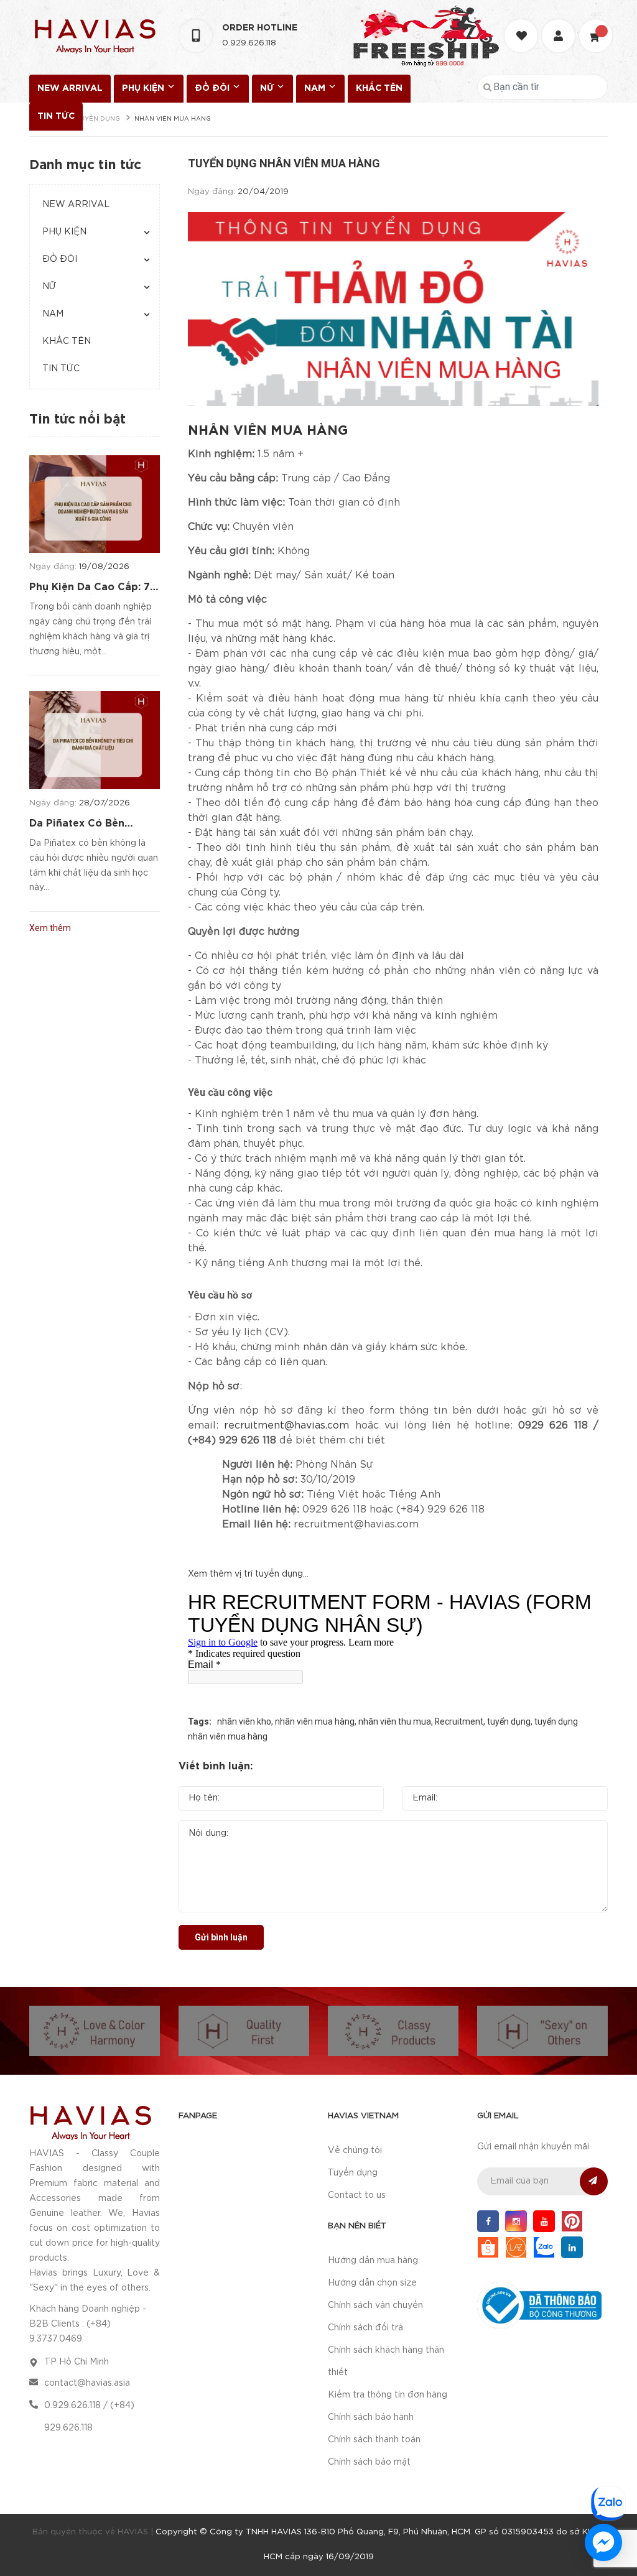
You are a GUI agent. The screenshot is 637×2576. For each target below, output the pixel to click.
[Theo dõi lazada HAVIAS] (516, 2247)
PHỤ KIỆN (144, 88)
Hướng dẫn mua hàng (373, 2261)
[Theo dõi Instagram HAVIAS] (516, 2221)
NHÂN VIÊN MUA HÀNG (268, 431)
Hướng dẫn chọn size (372, 2283)
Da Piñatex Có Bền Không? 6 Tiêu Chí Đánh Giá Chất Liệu (91, 825)
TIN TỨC (56, 116)
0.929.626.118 (249, 43)
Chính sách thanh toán (374, 2440)
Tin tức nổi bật (77, 420)
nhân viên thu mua (395, 1721)
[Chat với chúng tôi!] (603, 2542)
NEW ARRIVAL (70, 88)
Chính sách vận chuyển (375, 2305)
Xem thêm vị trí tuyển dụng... (248, 1574)
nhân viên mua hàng (315, 1721)
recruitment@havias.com (286, 1426)
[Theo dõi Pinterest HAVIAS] (572, 2221)
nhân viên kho (244, 1721)
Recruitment (459, 1721)
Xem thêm (50, 928)
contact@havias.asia (87, 2383)
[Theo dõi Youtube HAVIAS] (544, 2221)
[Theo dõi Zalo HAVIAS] (544, 2247)
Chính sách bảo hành (371, 2417)
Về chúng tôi (355, 2151)
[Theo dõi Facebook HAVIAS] (488, 2221)
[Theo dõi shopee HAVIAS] (488, 2247)
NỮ (268, 88)
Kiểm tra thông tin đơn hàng (388, 2395)
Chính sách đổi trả (365, 2328)
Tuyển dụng (353, 2173)
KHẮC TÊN (379, 88)
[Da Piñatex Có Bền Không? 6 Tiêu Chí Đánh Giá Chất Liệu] (95, 740)
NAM (316, 88)
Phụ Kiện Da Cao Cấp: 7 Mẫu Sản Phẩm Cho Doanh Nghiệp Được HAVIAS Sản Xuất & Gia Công (90, 588)
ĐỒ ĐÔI (213, 88)
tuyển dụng (509, 1721)
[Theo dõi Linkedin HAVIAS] (572, 2247)
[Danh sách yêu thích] (523, 25)
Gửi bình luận (221, 1937)
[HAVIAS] (90, 2122)
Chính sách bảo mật (369, 2462)
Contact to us (357, 2195)
